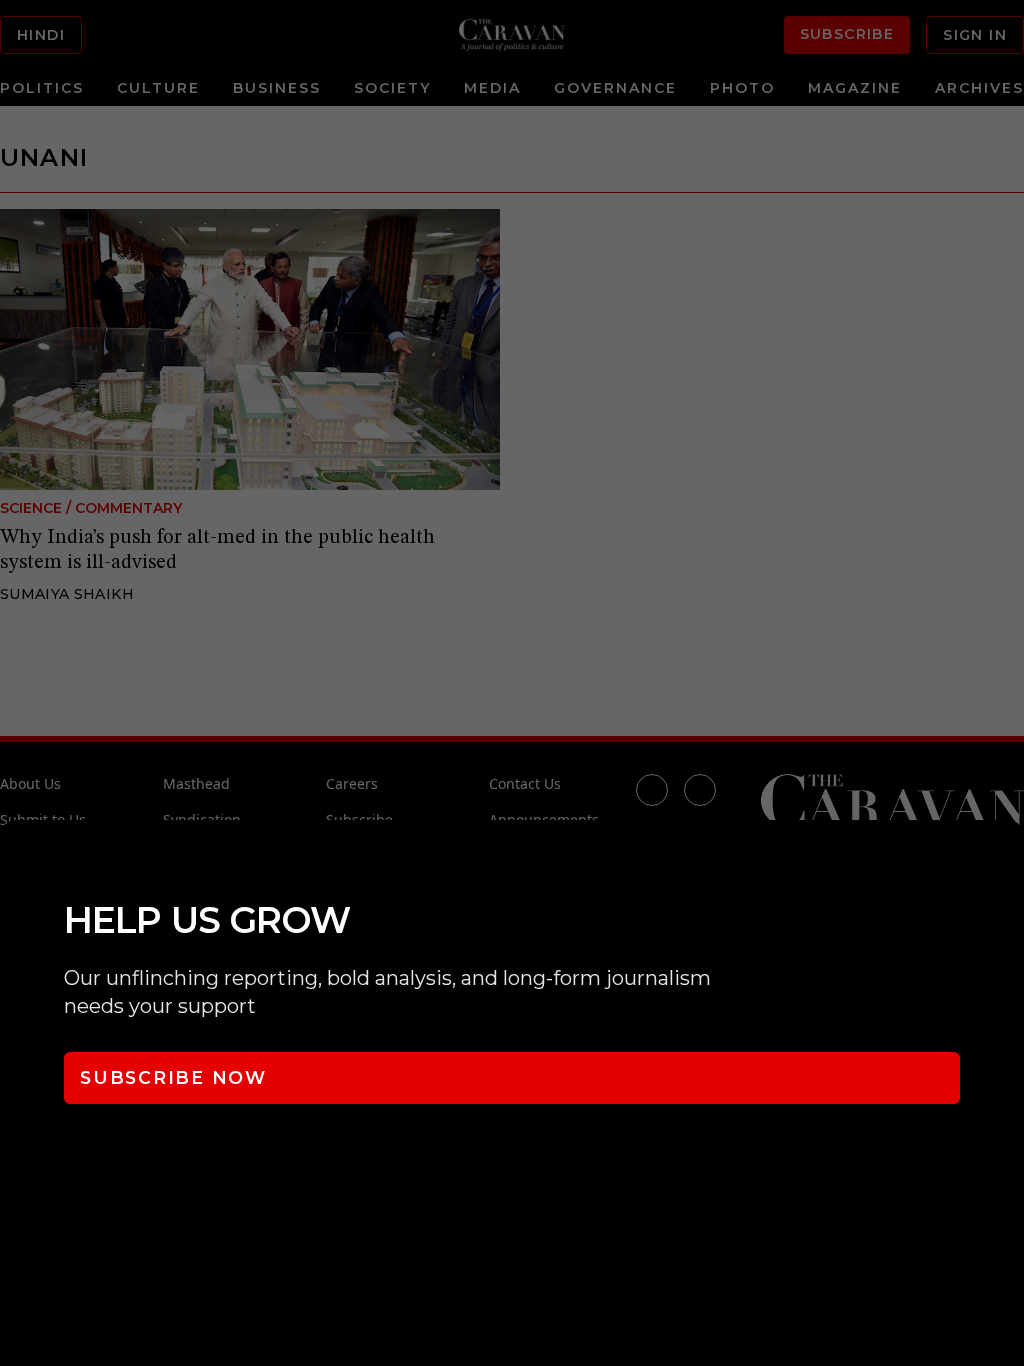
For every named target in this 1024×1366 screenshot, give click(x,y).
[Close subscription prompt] (1004, 862)
